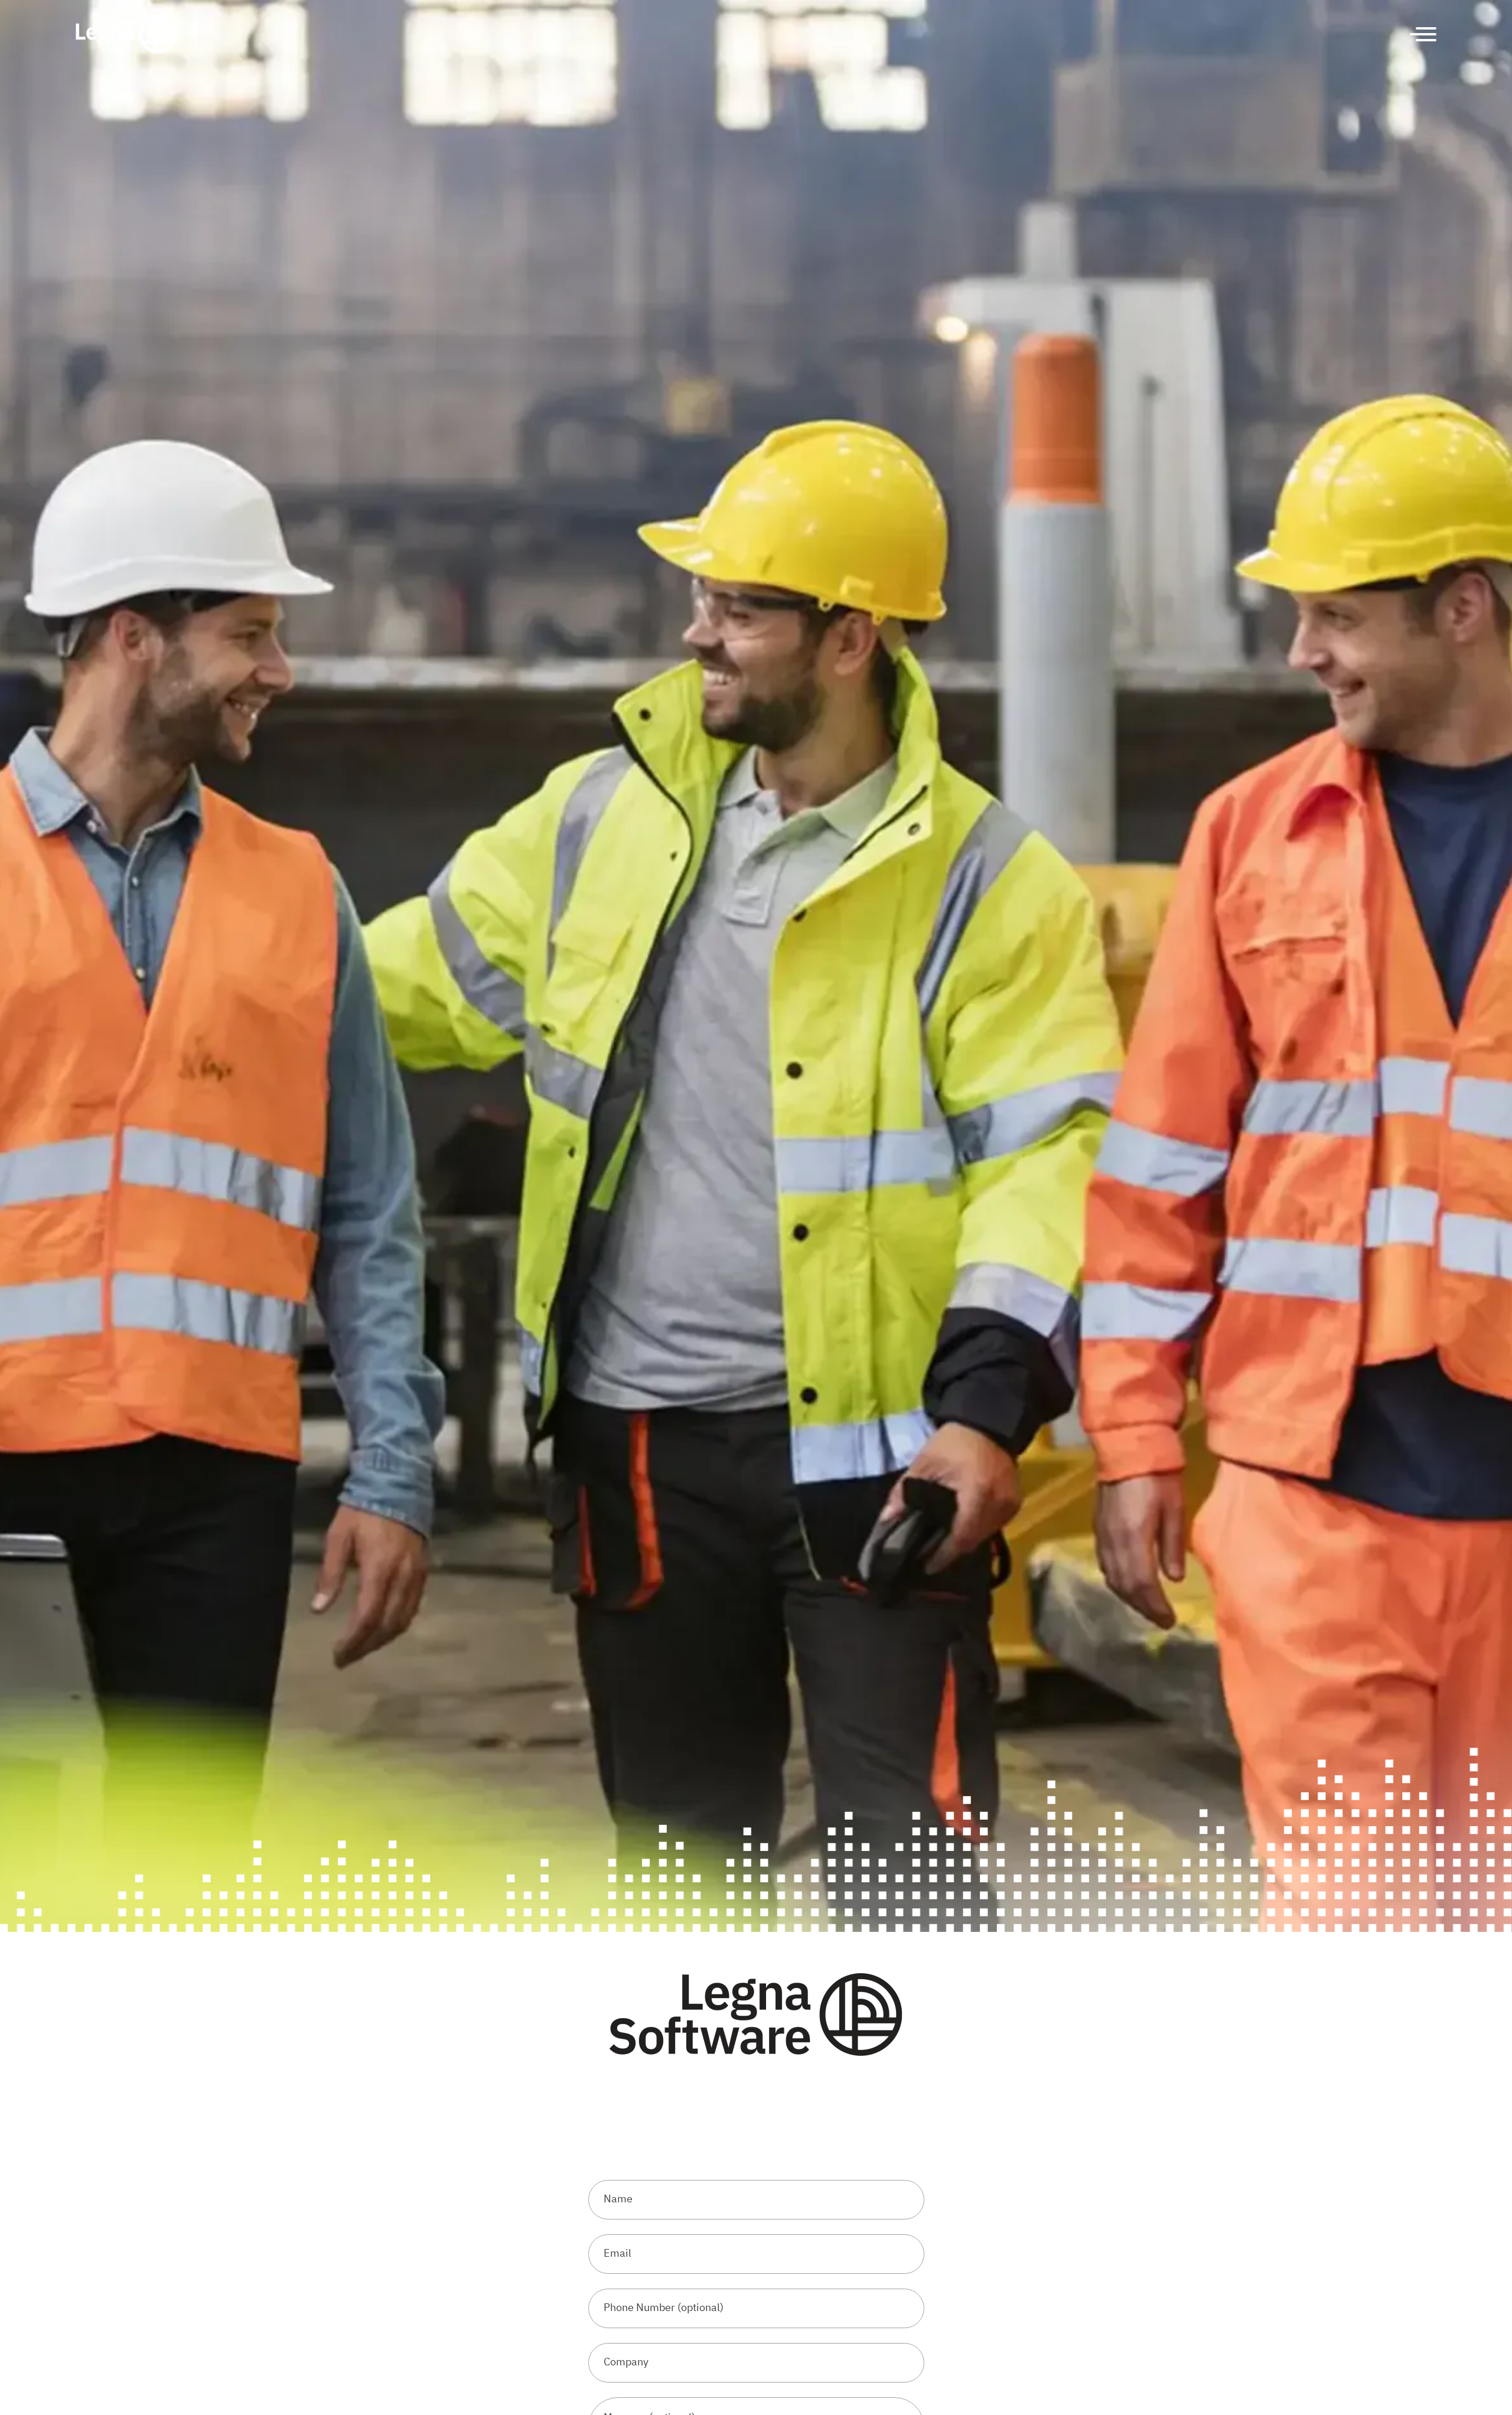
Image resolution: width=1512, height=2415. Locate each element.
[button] (1419, 34)
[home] (126, 34)
